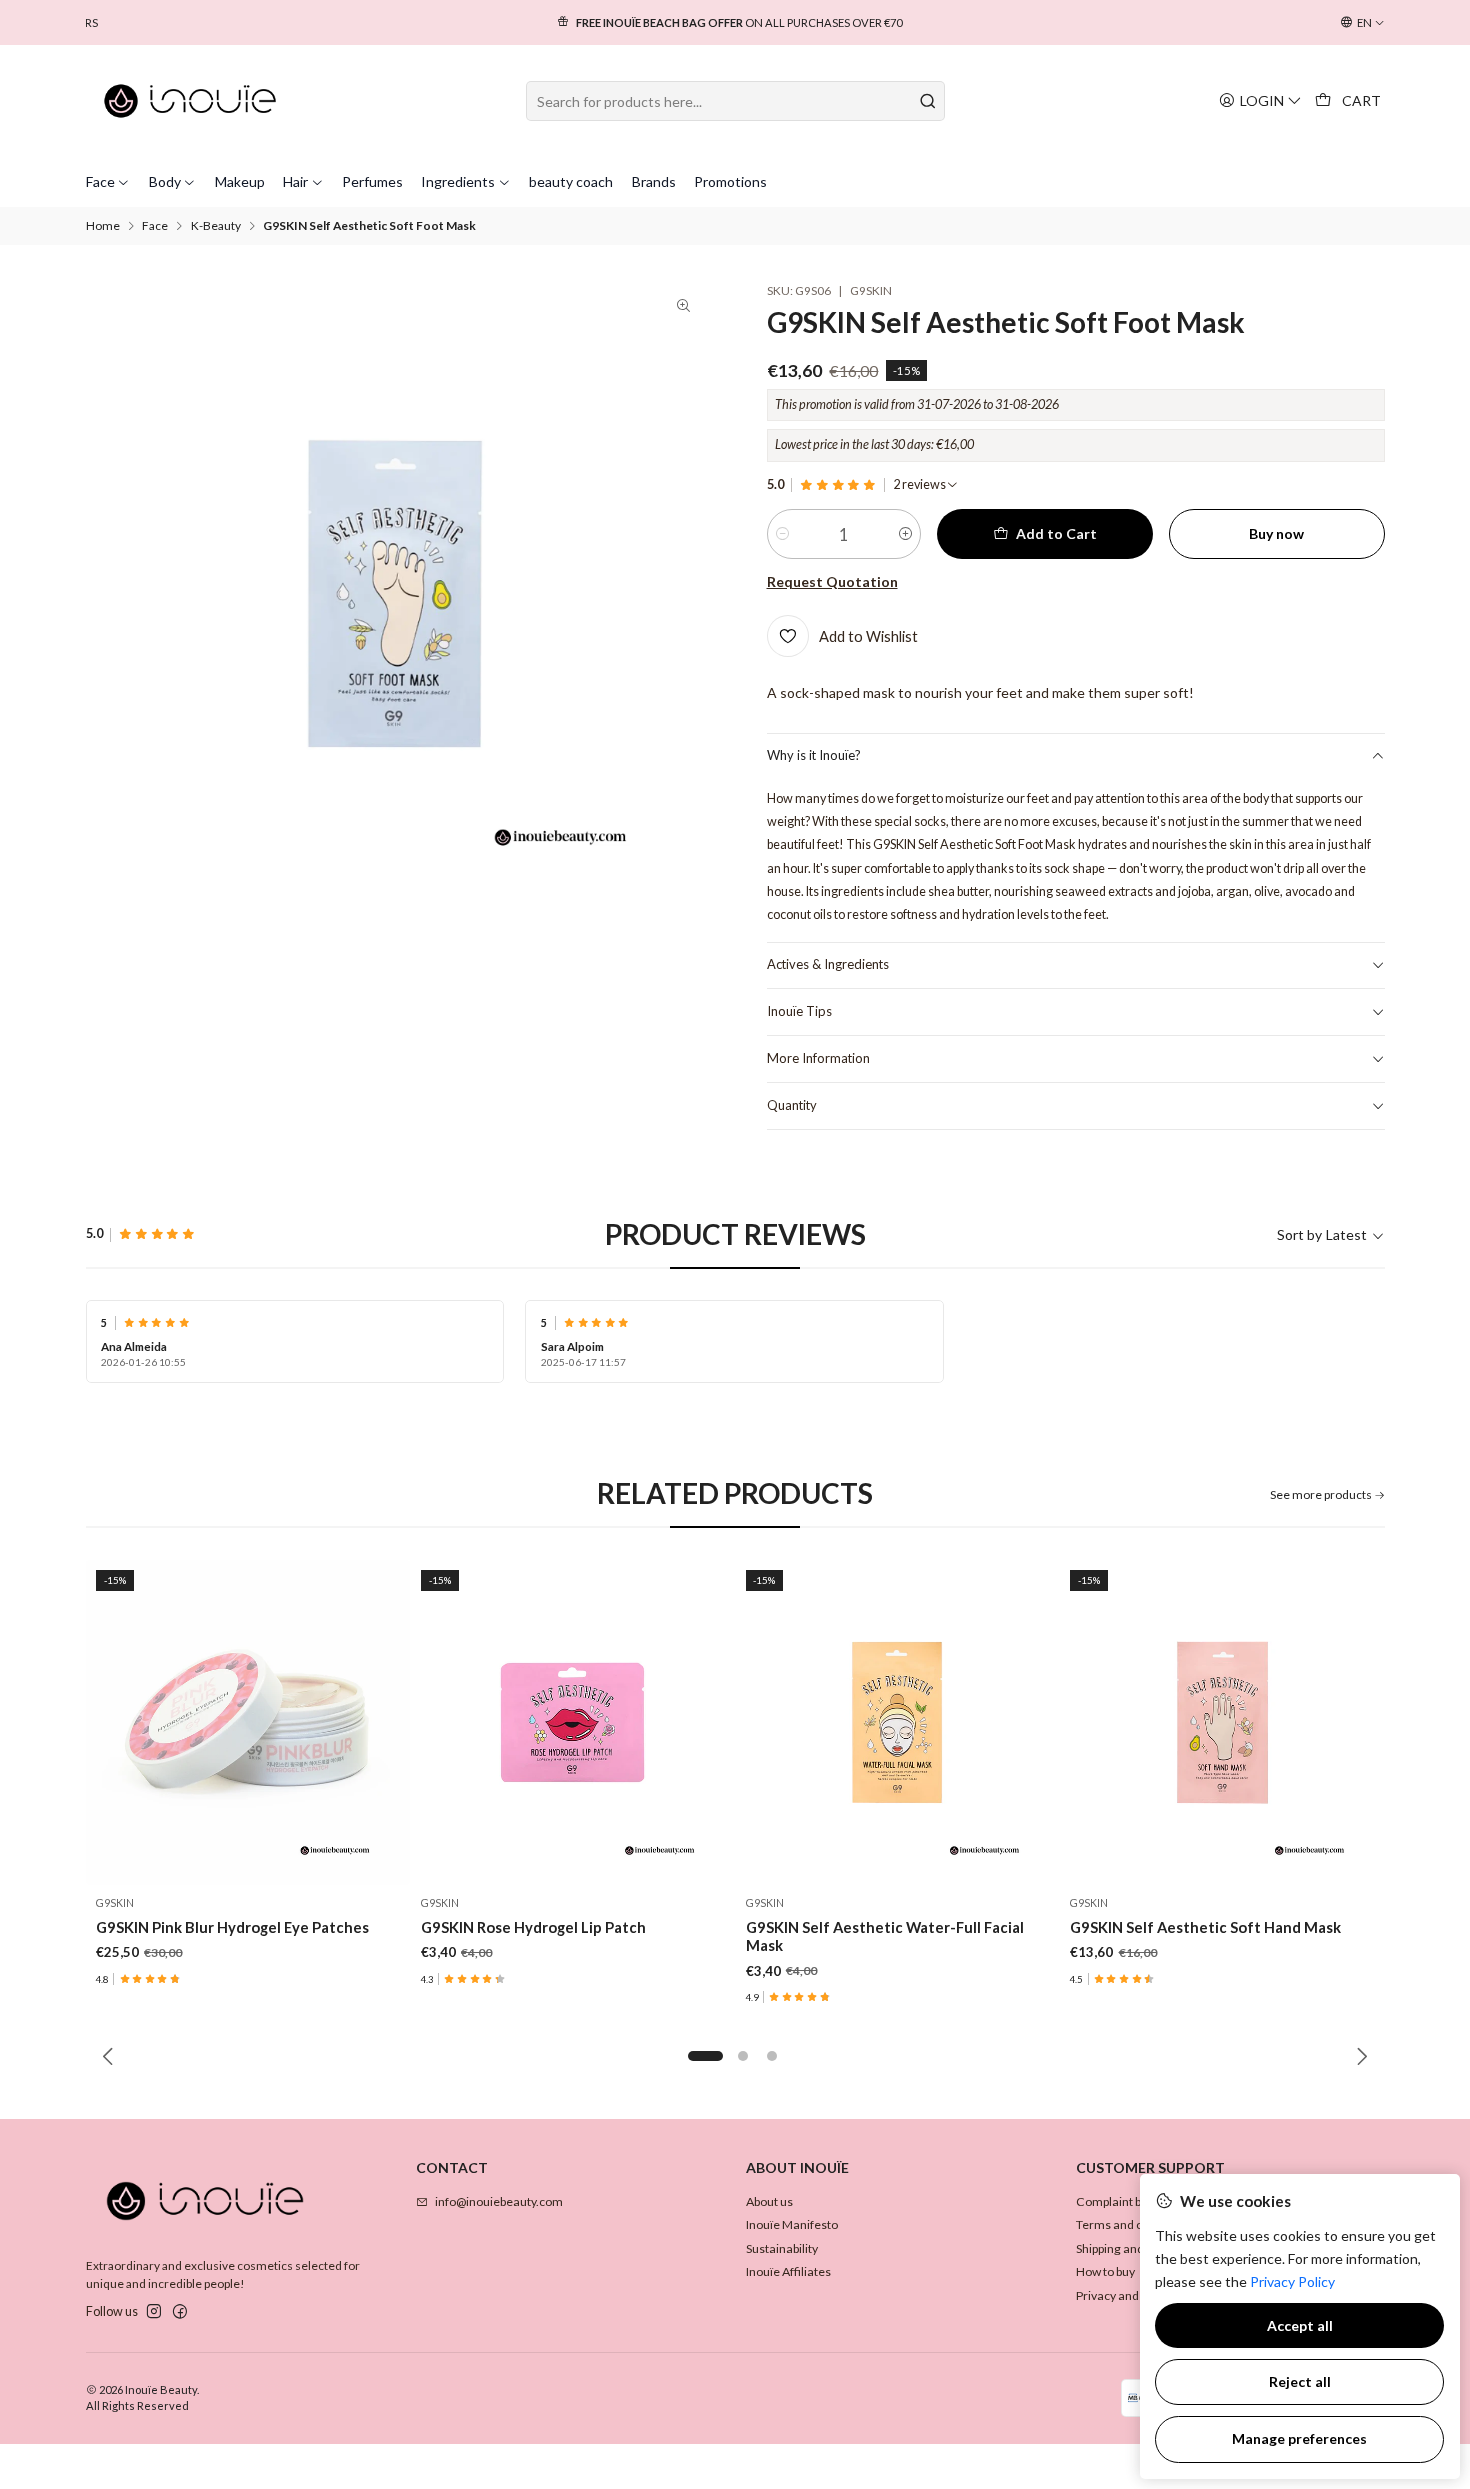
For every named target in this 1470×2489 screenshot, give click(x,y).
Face (155, 226)
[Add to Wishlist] (378, 1722)
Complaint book (1118, 2201)
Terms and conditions (1134, 2224)
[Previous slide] (111, 2056)
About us (769, 2201)
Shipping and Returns (1133, 2248)
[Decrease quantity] (782, 534)
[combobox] (735, 101)
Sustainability (782, 2248)
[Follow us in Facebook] (180, 2312)
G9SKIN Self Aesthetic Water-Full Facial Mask (885, 1936)
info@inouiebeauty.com (499, 2201)
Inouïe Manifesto (792, 2224)
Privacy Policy (1292, 2281)
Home (103, 226)
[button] (706, 2056)
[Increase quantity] (905, 534)
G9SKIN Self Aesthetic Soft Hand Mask (1205, 1927)
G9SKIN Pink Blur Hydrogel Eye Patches (232, 1927)
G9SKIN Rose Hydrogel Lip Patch (533, 1927)
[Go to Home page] (190, 101)
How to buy (1105, 2271)
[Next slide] (1359, 2056)
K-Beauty (216, 226)
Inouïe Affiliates (788, 2271)
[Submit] (928, 101)
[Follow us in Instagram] (154, 2312)
